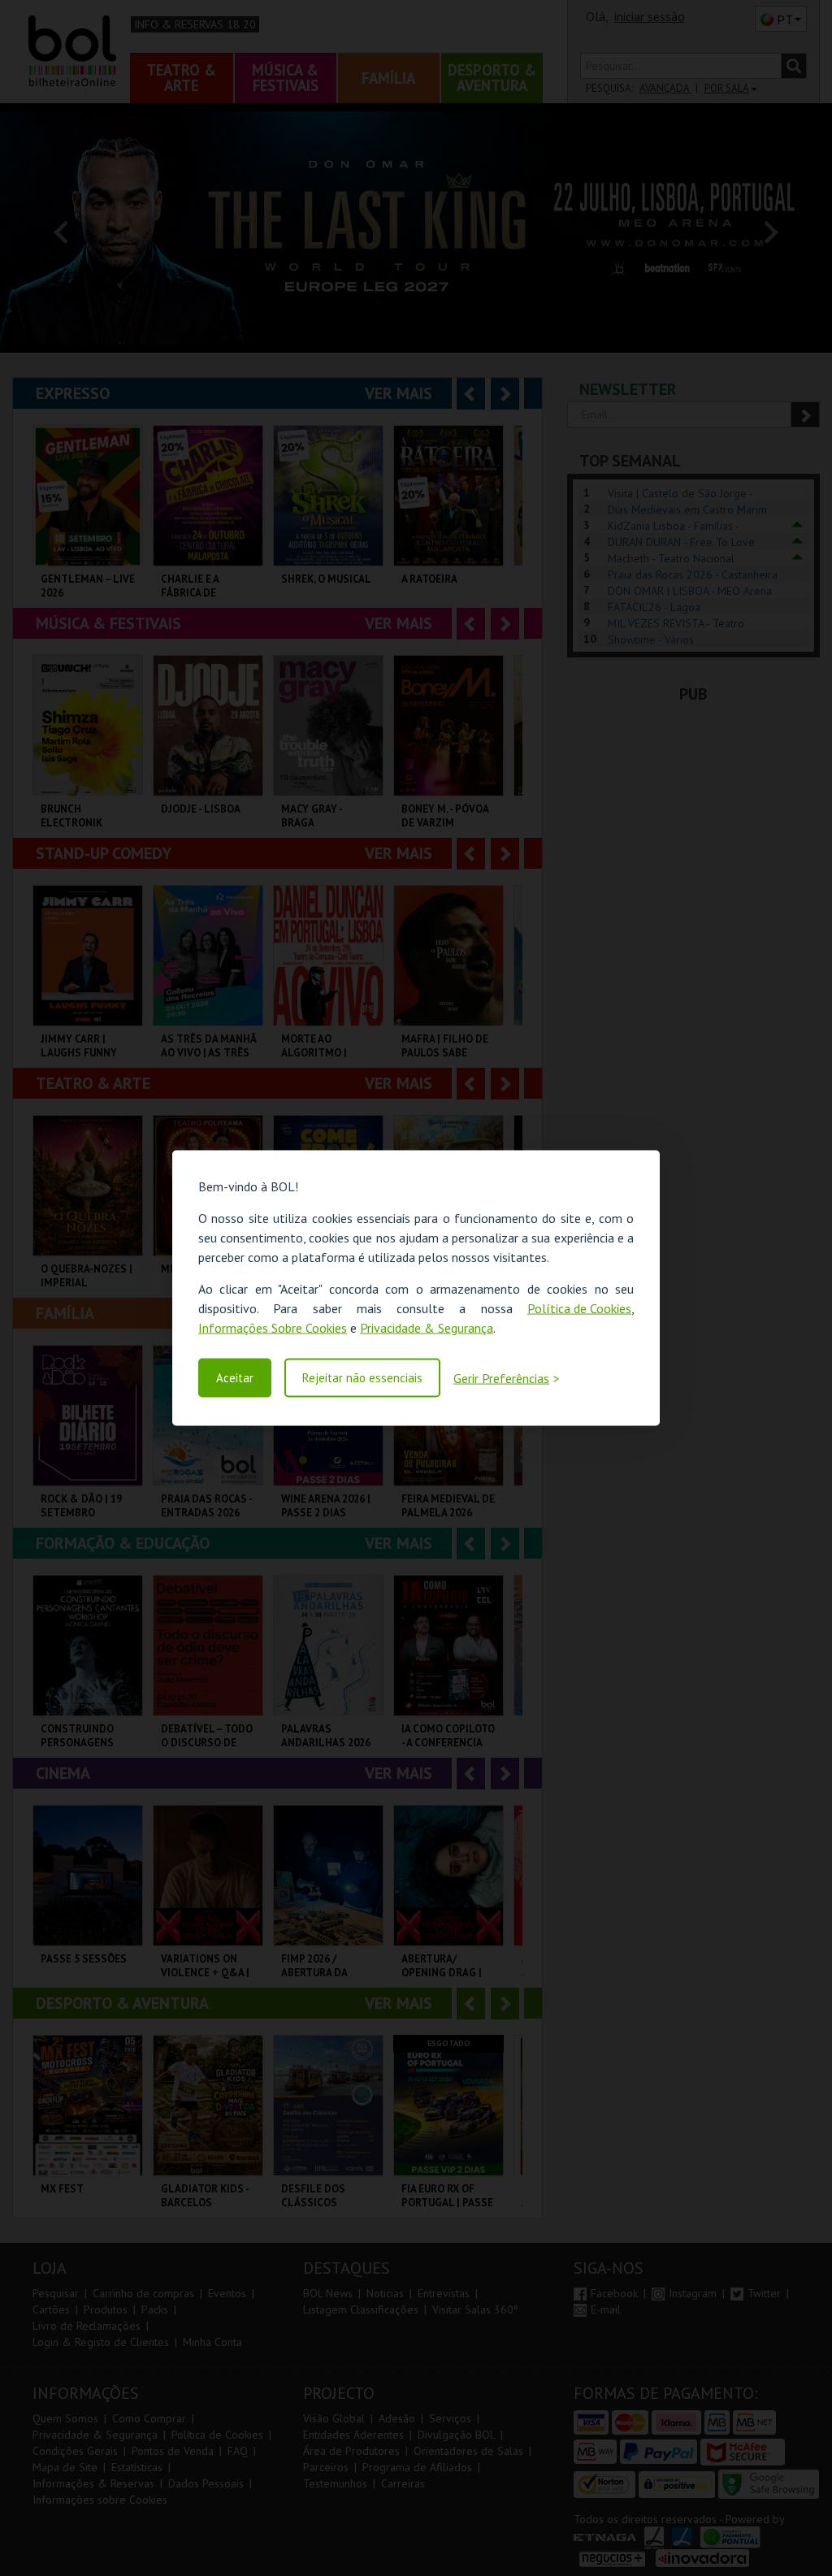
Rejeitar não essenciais (362, 1378)
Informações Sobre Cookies (273, 1328)
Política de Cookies (579, 1308)
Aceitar (235, 1378)
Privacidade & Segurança (427, 1328)
